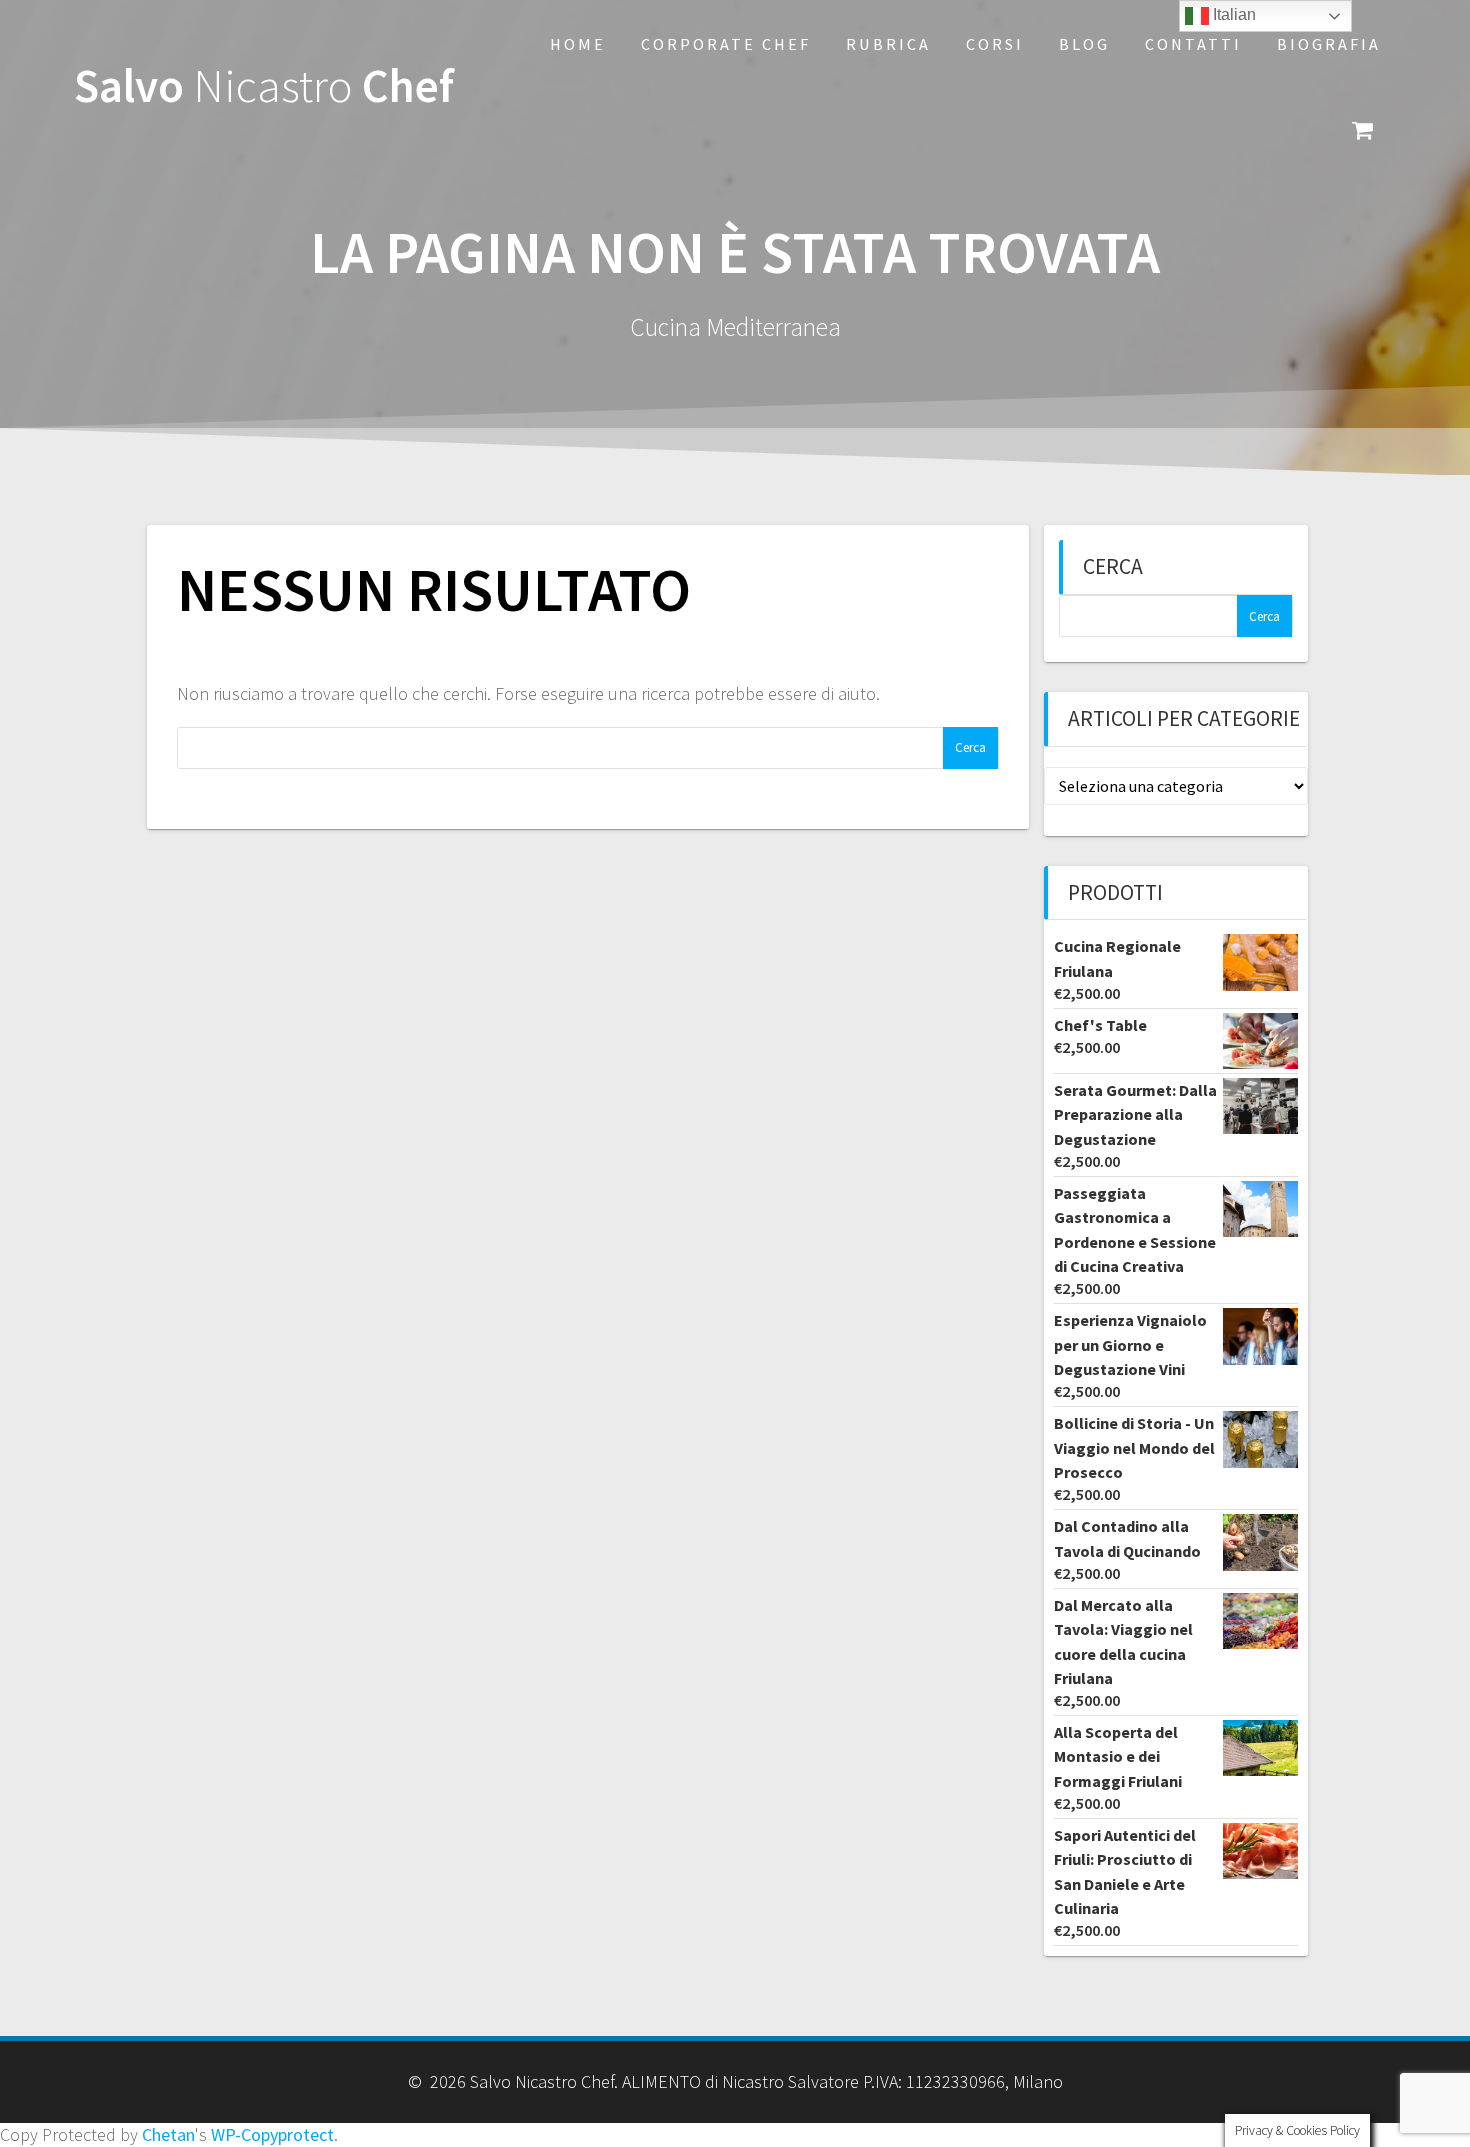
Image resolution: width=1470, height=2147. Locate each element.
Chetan (168, 2134)
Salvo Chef (264, 86)
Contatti (1193, 44)
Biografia (1329, 44)
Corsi (995, 44)
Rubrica (888, 44)
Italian (1232, 14)
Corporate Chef (726, 44)
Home (578, 44)
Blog (1084, 44)
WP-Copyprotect (272, 2134)
